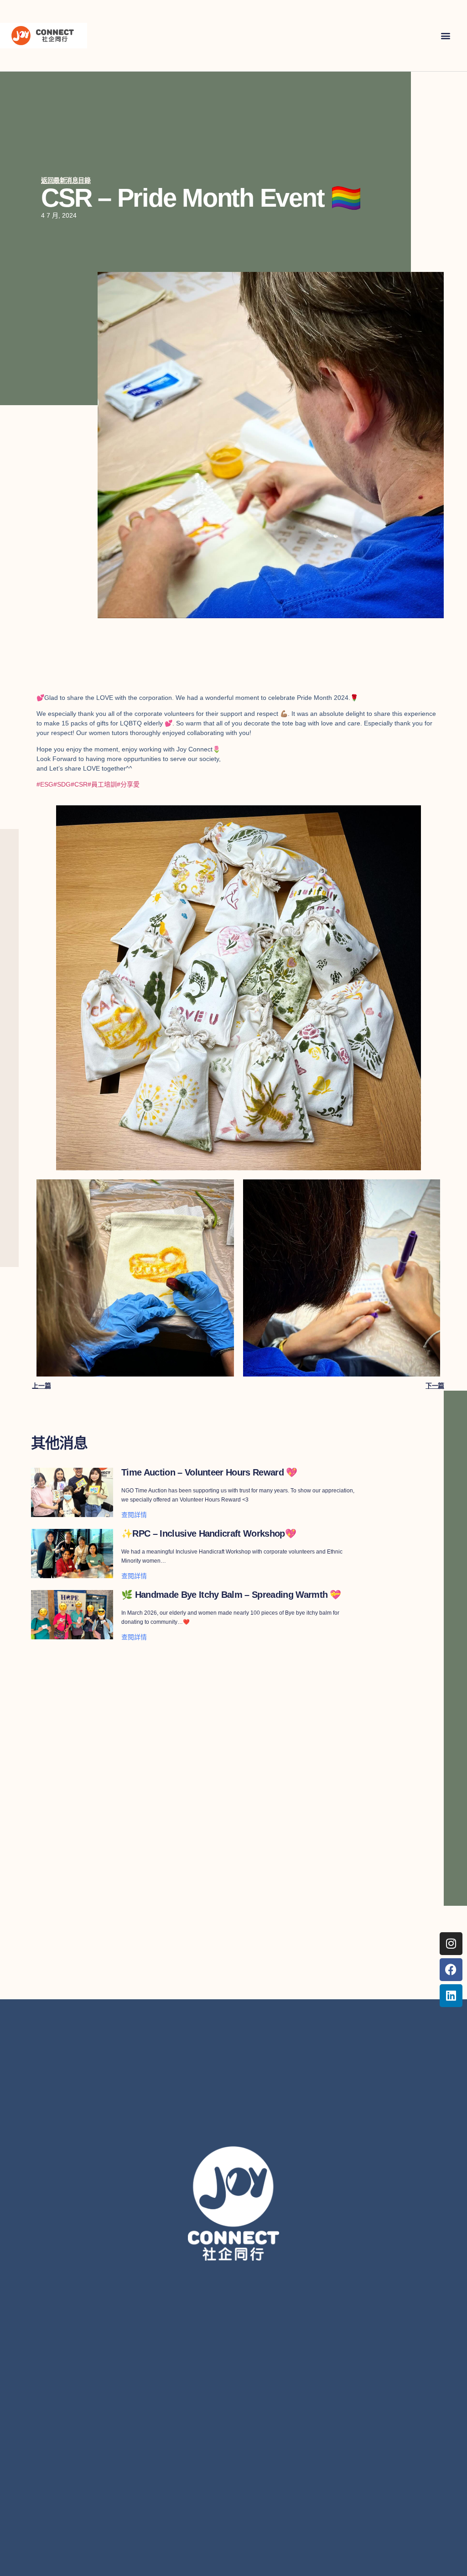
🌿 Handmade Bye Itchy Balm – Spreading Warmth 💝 (231, 1595)
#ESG (45, 784)
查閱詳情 (134, 1515)
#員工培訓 (102, 784)
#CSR (79, 784)
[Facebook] (451, 1970)
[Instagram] (451, 1944)
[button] (446, 35)
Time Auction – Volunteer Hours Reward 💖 (209, 1472)
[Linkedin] (451, 1996)
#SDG (62, 784)
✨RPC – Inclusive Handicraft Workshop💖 (209, 1533)
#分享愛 (128, 784)
